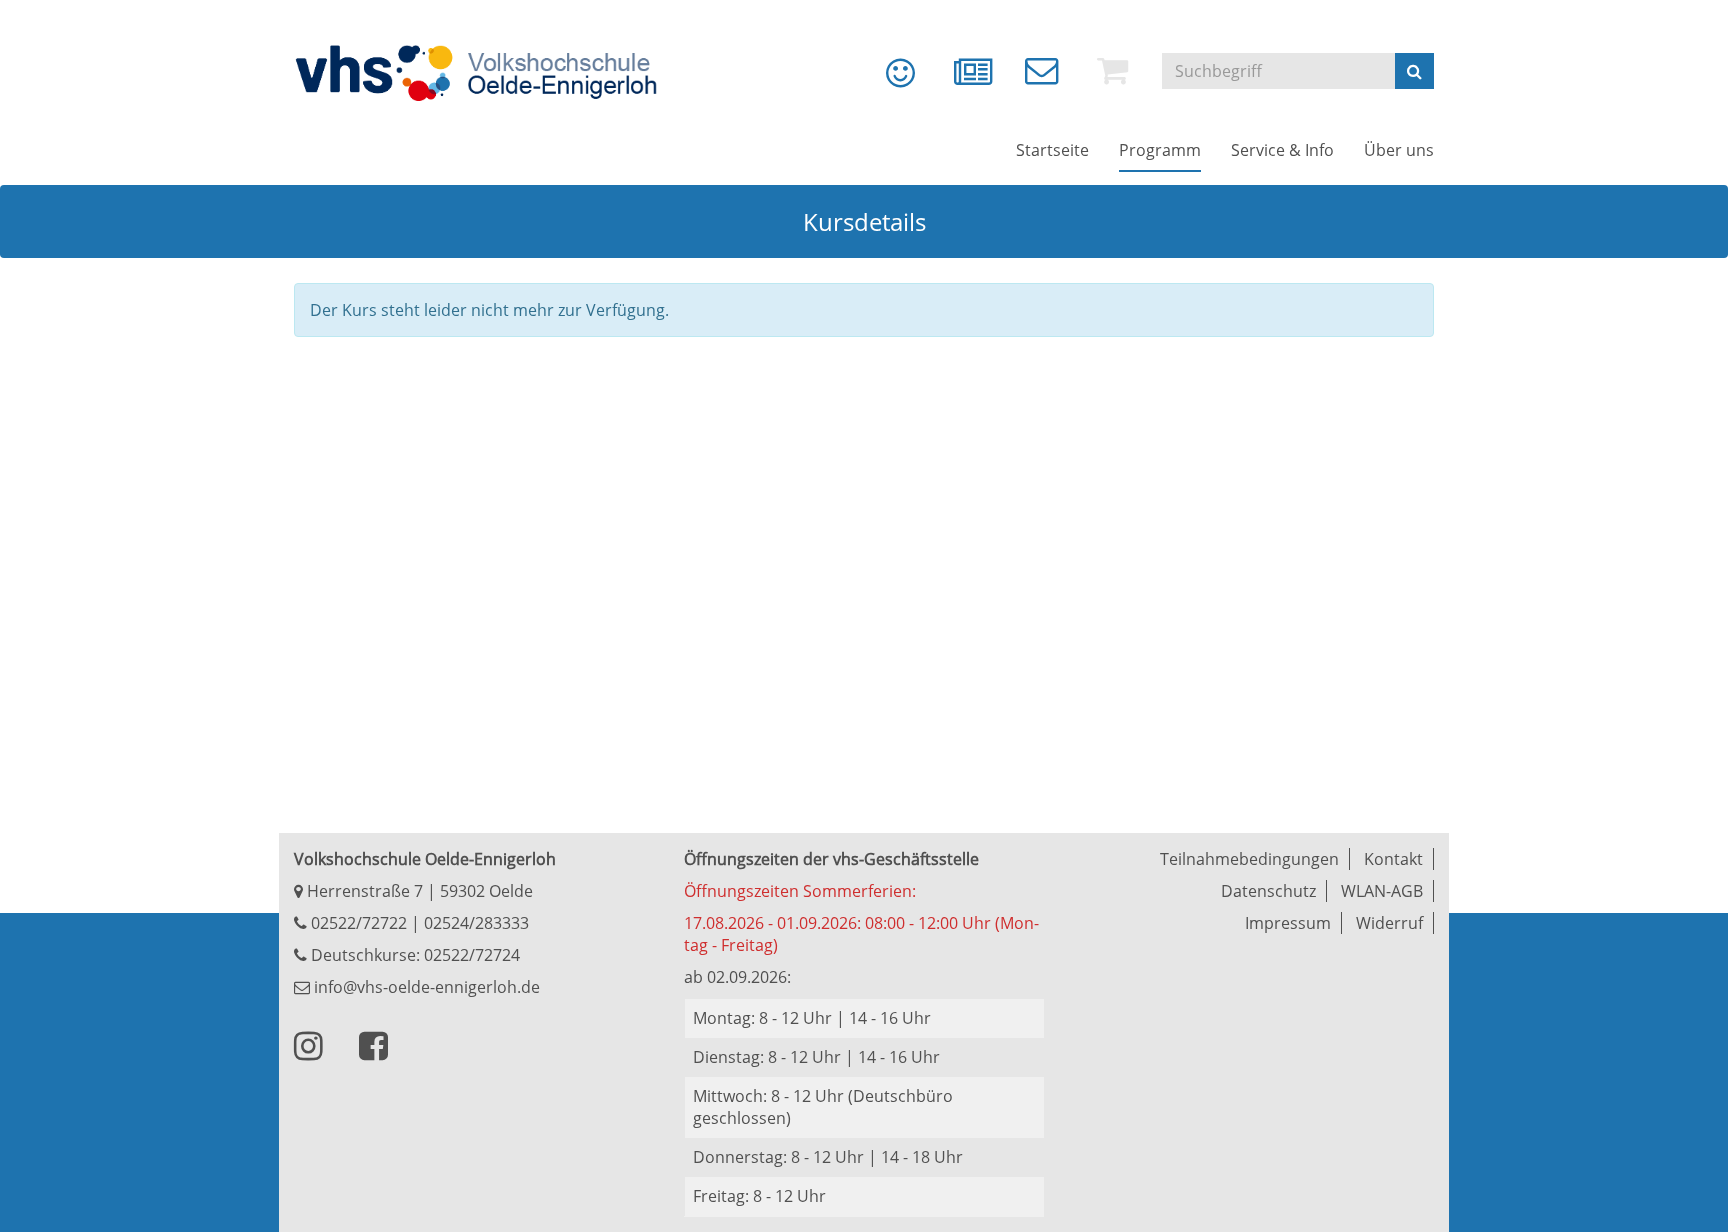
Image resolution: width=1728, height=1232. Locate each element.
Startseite (1052, 150)
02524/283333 (476, 923)
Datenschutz (1268, 891)
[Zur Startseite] (489, 73)
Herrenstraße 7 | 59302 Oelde (418, 891)
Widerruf (1389, 923)
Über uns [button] (1399, 150)
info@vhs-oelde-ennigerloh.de (425, 987)
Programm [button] (1160, 150)
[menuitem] (886, 80)
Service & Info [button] (1282, 150)
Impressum (1288, 923)
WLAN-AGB (1382, 891)
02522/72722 (357, 923)
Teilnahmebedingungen (1249, 859)
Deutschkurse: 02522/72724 (413, 955)
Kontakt (1393, 859)
